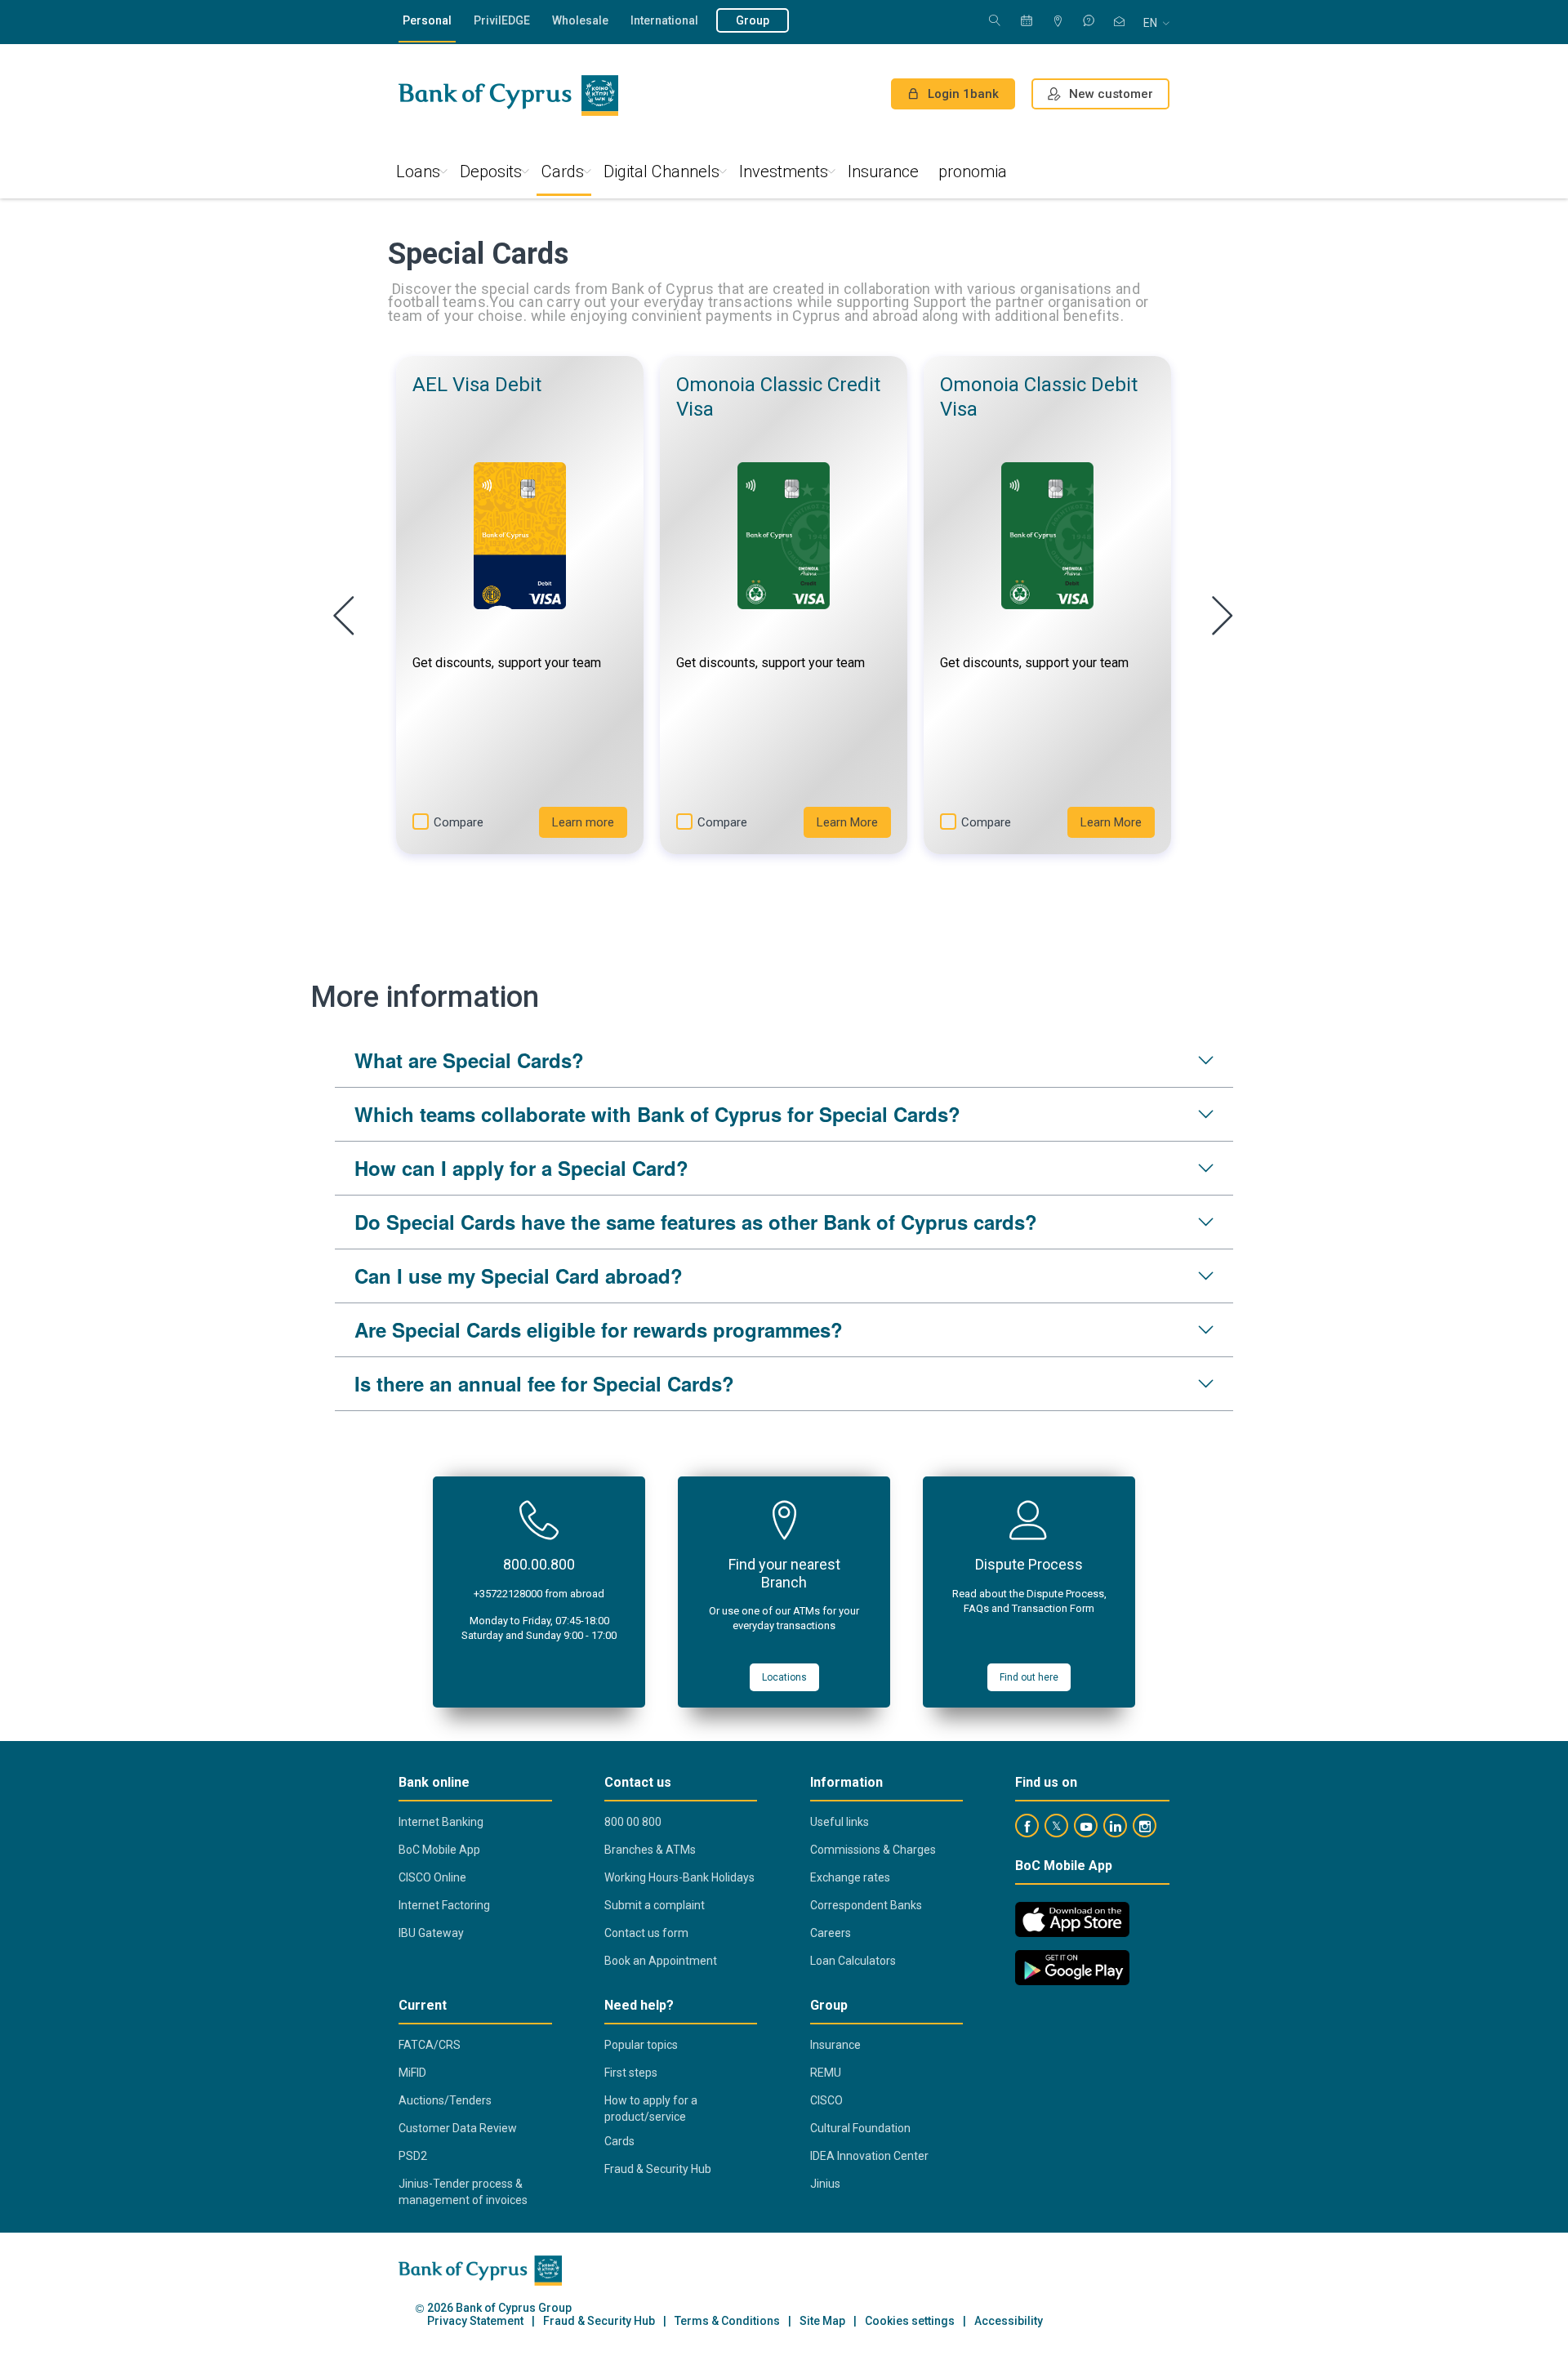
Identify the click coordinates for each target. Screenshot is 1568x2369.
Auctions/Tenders (445, 2100)
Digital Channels (661, 171)
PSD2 (413, 2156)
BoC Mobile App (439, 1850)
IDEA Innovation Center (869, 2156)
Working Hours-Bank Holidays (679, 1877)
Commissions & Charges (873, 1850)
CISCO (826, 2100)
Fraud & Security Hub (658, 2169)
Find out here (1029, 1677)
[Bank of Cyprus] (508, 96)
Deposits (491, 171)
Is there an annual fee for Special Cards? (544, 1383)
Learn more (583, 822)
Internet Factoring (444, 1905)
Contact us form (646, 1933)
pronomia (973, 171)
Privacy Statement (475, 2321)
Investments (784, 171)
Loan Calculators (853, 1961)
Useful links (840, 1822)
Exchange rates (850, 1877)
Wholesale (580, 20)
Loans (418, 171)
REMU (826, 2073)
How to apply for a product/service (651, 2108)
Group (753, 20)
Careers (831, 1933)
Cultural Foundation (860, 2128)
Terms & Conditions (727, 2321)
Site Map (822, 2321)
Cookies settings (910, 2321)
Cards (563, 171)
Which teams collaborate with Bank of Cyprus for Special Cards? (657, 1114)
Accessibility (1009, 2321)
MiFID (412, 2073)
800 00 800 (633, 1822)
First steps (631, 2073)
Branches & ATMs (650, 1850)
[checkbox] (421, 822)
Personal (427, 20)
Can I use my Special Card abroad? (519, 1276)
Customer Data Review (458, 2128)
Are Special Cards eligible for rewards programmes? (599, 1329)
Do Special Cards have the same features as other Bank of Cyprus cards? (696, 1222)
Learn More (847, 822)
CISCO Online (432, 1877)
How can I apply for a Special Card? (521, 1168)
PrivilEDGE (502, 20)
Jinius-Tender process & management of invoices (463, 2192)
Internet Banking (441, 1822)
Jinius (825, 2184)
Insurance (883, 171)
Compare (459, 822)
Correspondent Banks (866, 1905)
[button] (520, 605)
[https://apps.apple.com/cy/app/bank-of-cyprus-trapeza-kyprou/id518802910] (1072, 1919)
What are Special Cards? (469, 1060)
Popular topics (641, 2045)
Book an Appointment (661, 1961)
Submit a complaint (655, 1905)
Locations (784, 1677)
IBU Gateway (431, 1933)
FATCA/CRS (430, 2045)
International (664, 20)
